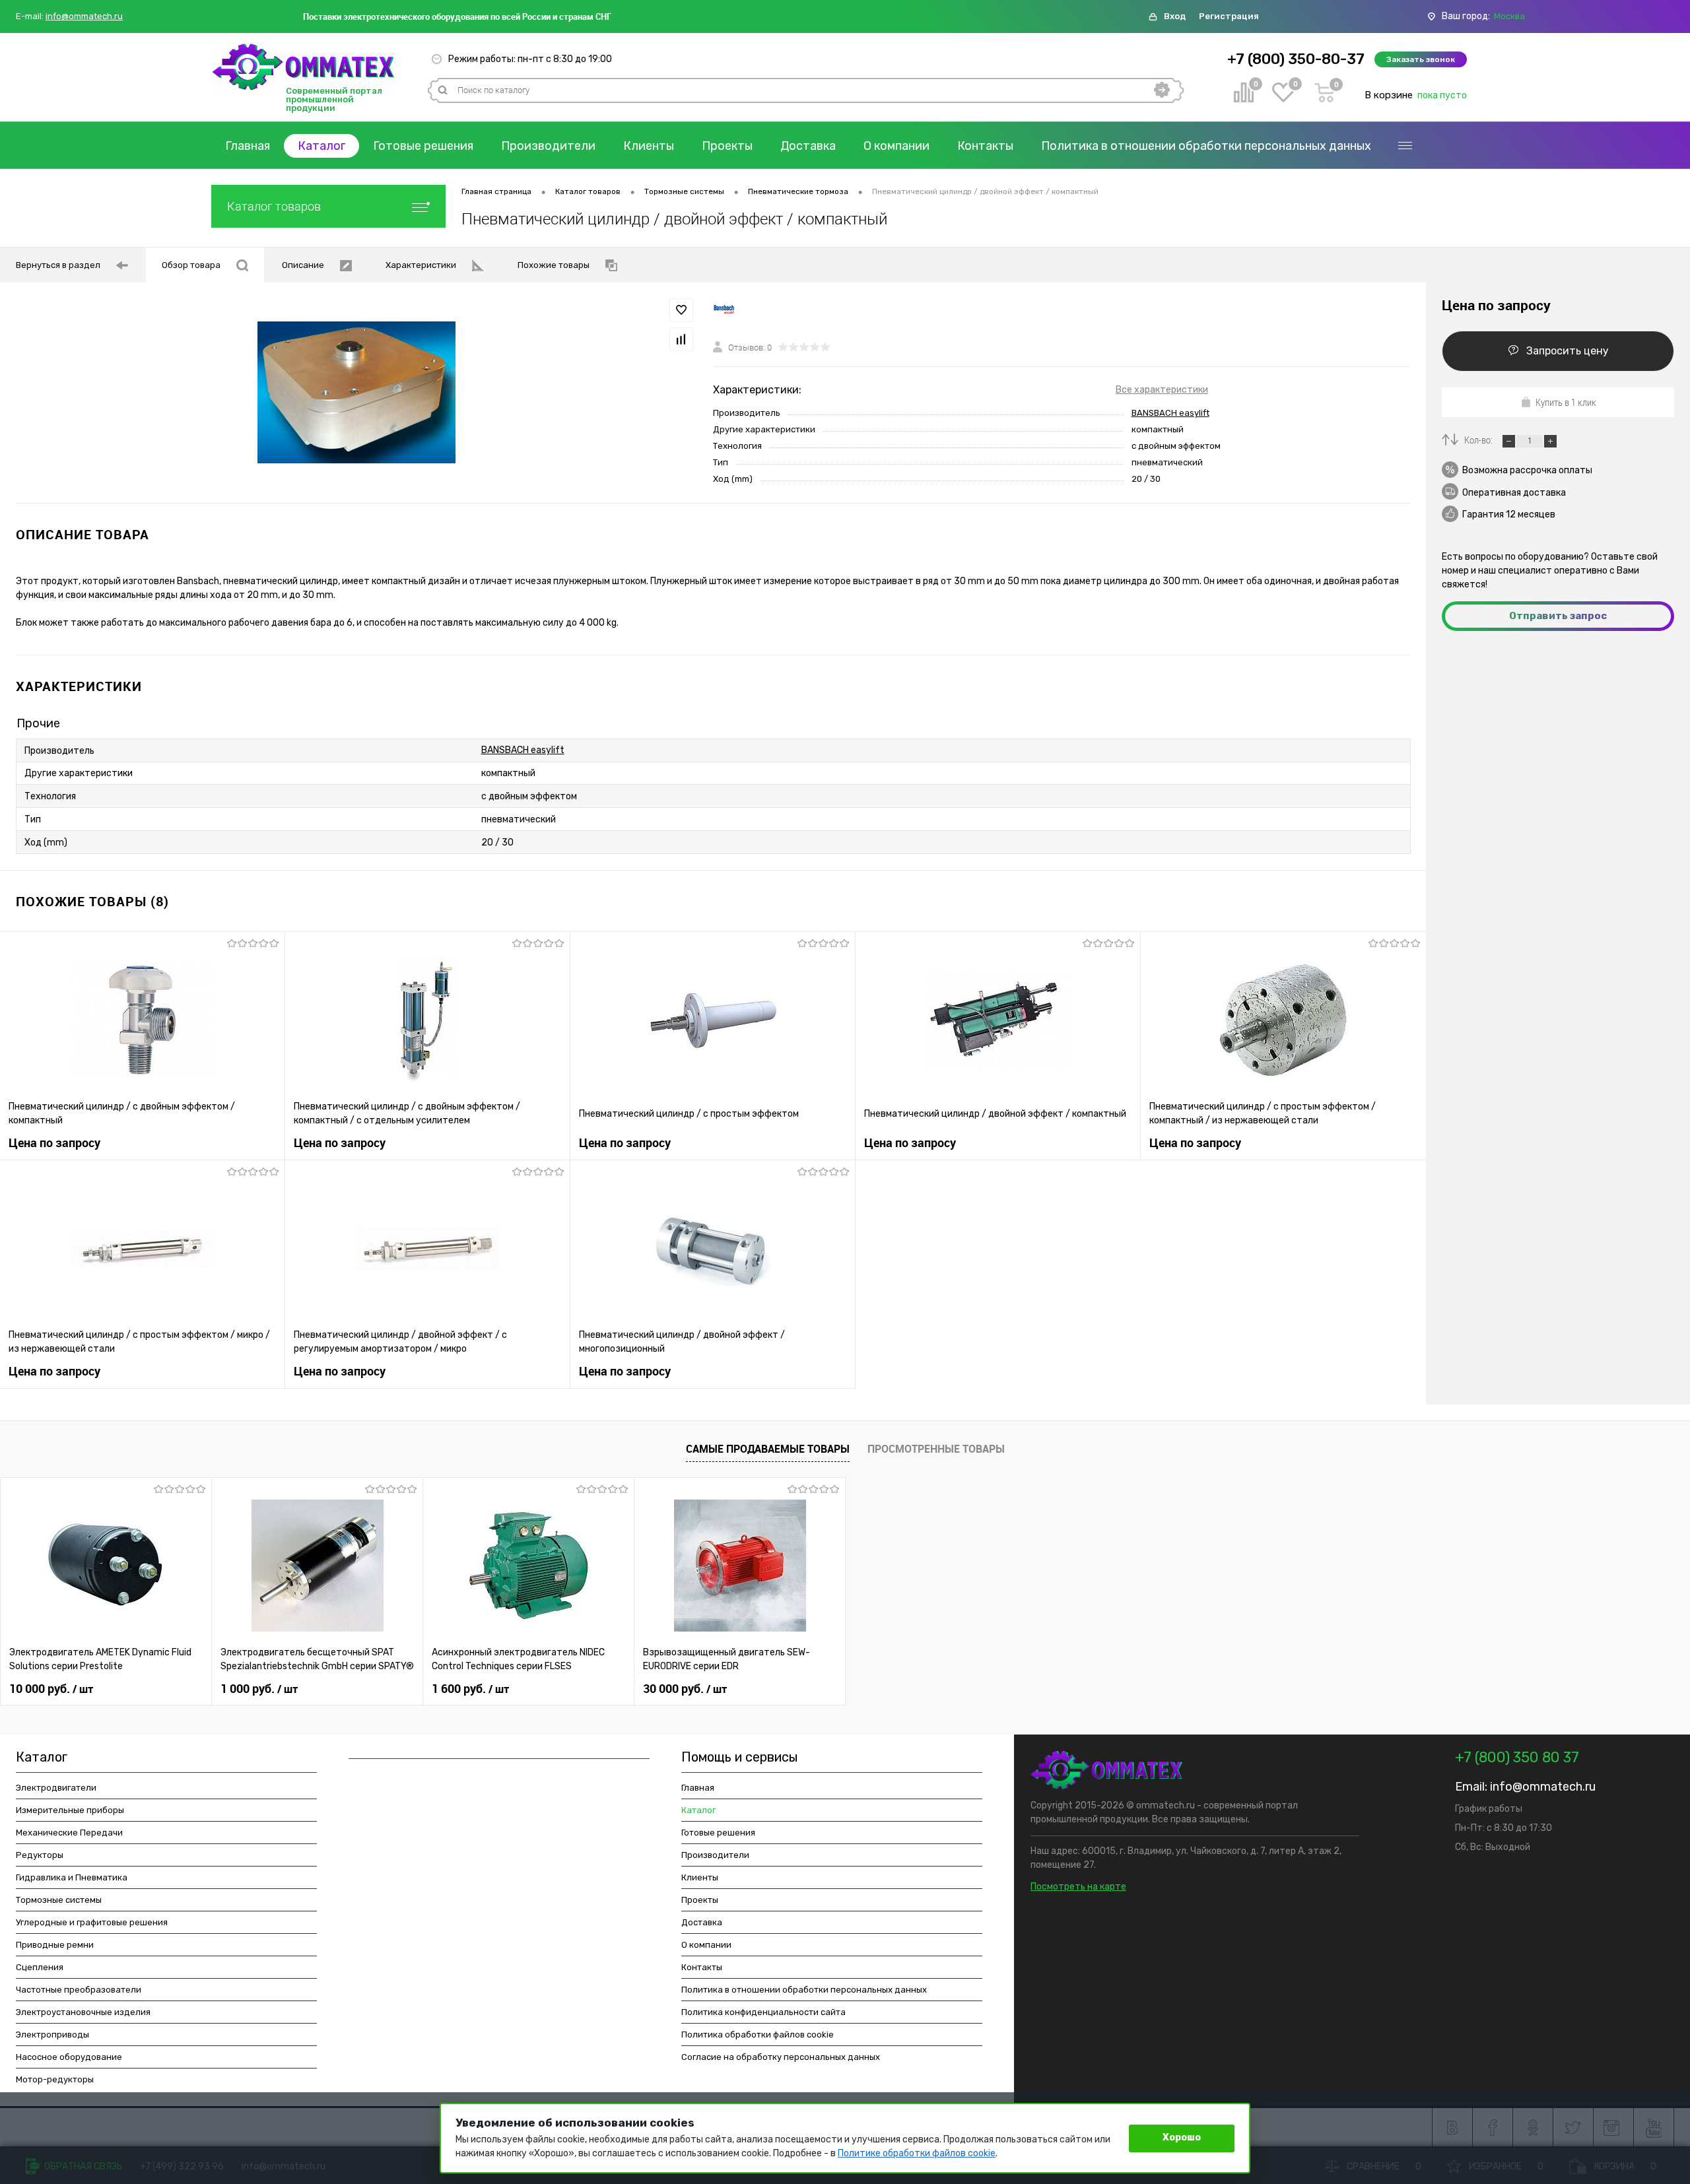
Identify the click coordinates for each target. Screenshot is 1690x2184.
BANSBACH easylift (1170, 413)
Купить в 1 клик (1566, 402)
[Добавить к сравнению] (681, 339)
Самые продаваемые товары (768, 1449)
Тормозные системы (59, 1900)
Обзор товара (191, 265)
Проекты (727, 146)
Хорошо (1182, 2137)
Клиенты (649, 146)
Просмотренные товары (936, 1449)
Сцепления (40, 1967)
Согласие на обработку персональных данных (781, 2057)
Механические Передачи (69, 1833)
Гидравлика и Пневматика (72, 1877)
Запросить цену (1568, 351)
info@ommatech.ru (84, 17)
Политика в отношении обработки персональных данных (1206, 146)
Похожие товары (554, 265)
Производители (548, 146)
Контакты (985, 146)
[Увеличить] (356, 392)
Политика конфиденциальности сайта (763, 2012)
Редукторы (40, 1855)
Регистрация (1229, 16)
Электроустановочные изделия (83, 2012)
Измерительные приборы (70, 1810)
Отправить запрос (1558, 616)
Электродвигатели (56, 1788)
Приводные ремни (55, 1945)
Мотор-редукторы (55, 2079)
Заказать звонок (1421, 59)
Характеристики (421, 265)
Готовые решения (423, 146)
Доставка (808, 146)
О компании (896, 146)
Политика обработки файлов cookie (758, 2035)
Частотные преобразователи (79, 1990)
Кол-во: (1479, 440)
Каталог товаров (274, 206)
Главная (248, 146)
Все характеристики (1162, 390)
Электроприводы (52, 2035)
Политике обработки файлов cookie (917, 2153)
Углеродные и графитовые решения (92, 1922)
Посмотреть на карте (1078, 1887)
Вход (1175, 16)
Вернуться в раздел (58, 265)
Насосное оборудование (69, 2057)
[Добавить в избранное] (681, 310)
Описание (303, 265)
